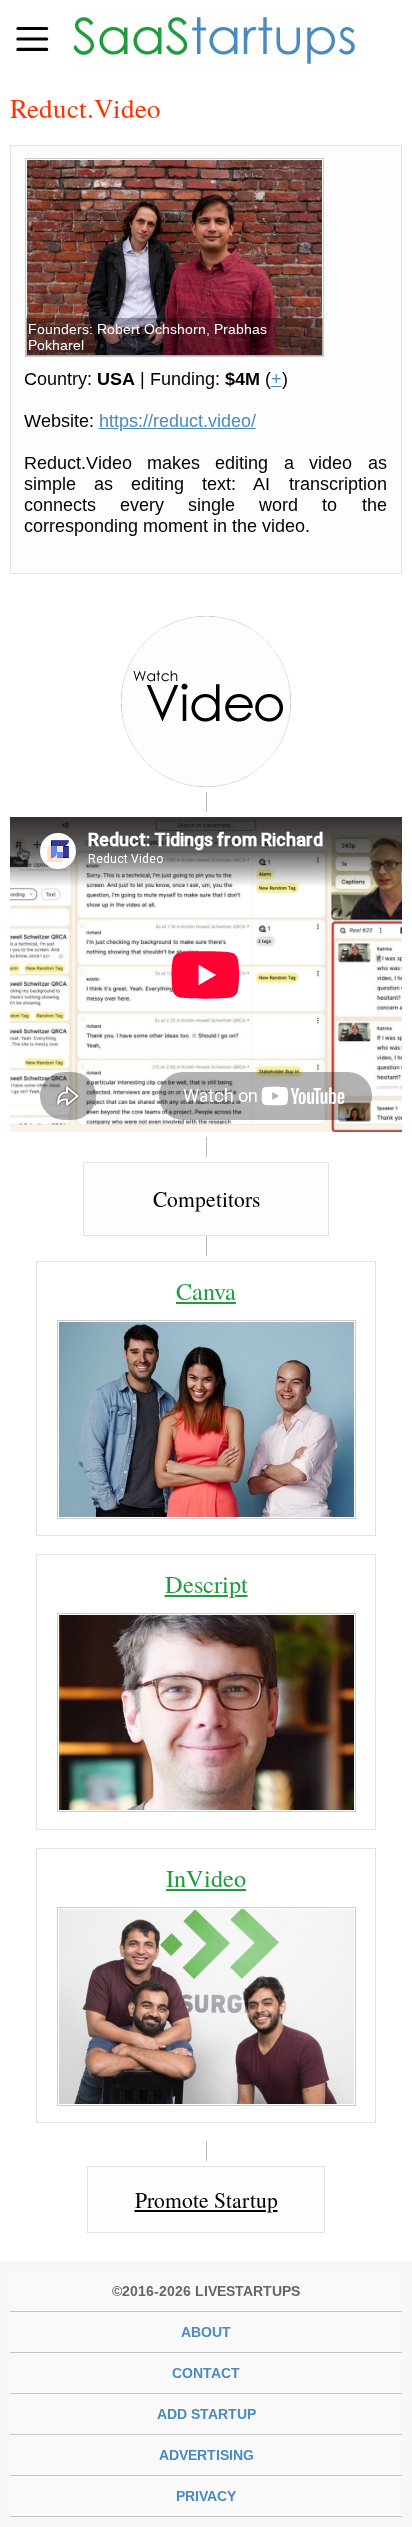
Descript (206, 1583)
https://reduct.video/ (177, 421)
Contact (206, 2373)
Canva (206, 1290)
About (206, 2332)
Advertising (206, 2455)
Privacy (206, 2496)
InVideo (206, 1877)
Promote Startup (206, 2199)
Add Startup (206, 2414)
